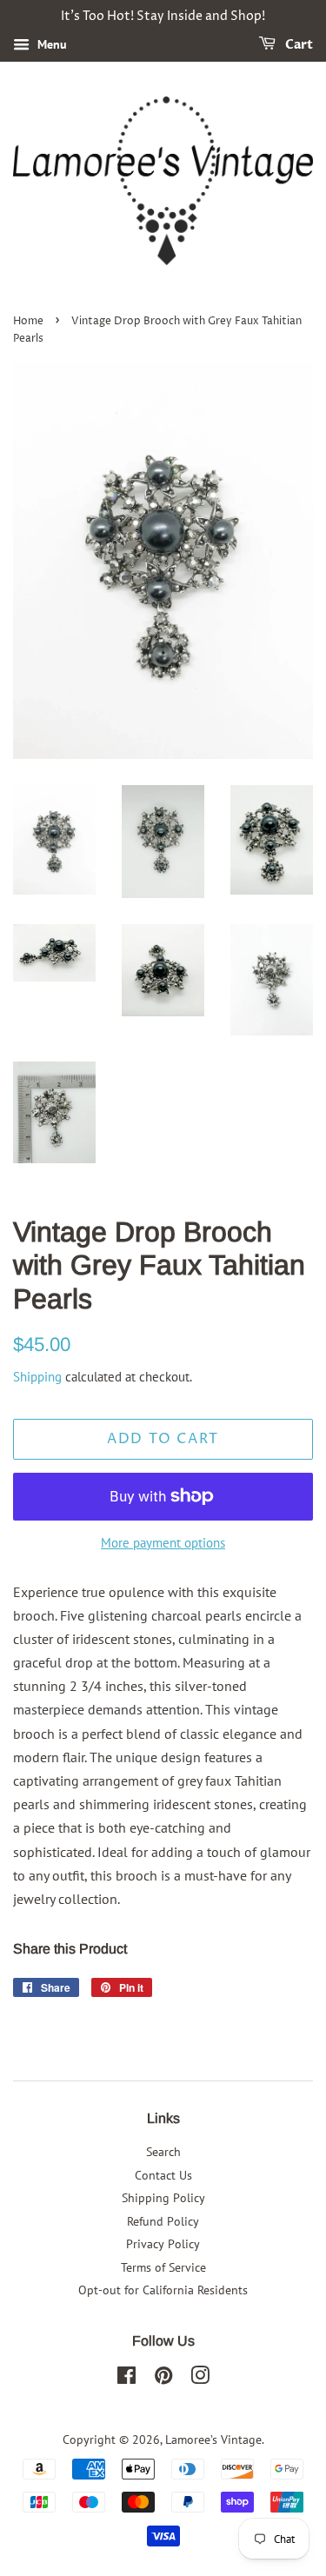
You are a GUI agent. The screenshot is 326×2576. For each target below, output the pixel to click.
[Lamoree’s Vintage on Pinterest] (163, 2379)
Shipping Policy (163, 2198)
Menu (50, 44)
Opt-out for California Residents (163, 2290)
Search (163, 2152)
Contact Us (163, 2175)
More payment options (163, 1543)
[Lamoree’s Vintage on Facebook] (126, 2379)
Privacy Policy (163, 2244)
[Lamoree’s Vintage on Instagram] (200, 2379)
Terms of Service (163, 2267)
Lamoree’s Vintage (213, 2440)
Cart (298, 45)
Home (28, 321)
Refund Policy (163, 2221)
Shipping (37, 1377)
